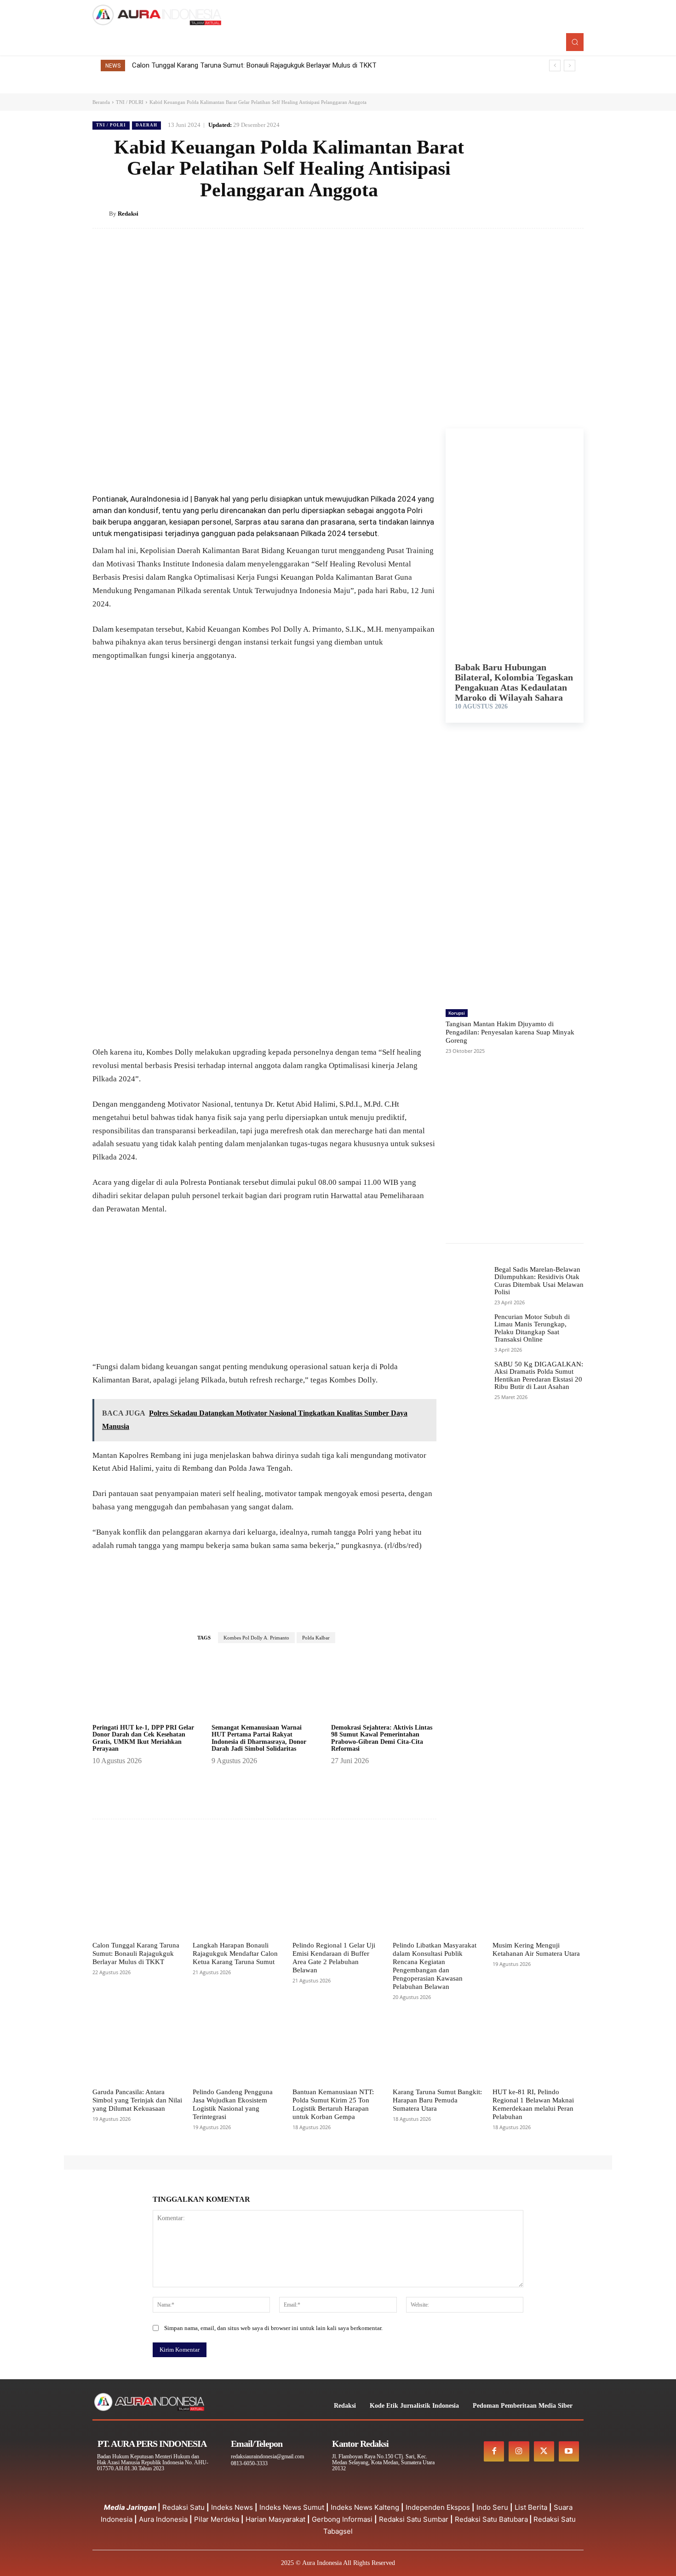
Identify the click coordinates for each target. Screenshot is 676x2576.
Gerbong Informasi (342, 2519)
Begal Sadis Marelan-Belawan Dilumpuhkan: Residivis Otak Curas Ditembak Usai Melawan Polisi (539, 1281)
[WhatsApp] (574, 213)
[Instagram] (519, 2451)
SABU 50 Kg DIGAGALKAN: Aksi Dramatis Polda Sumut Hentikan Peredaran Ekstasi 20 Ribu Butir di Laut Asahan (539, 1376)
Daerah (146, 125)
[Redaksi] (101, 214)
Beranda (101, 102)
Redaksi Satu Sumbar (415, 2519)
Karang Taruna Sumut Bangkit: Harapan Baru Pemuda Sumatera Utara (437, 2100)
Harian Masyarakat (275, 2519)
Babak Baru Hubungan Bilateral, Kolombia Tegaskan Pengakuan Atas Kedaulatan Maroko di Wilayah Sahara (514, 682)
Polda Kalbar (316, 1638)
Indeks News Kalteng (365, 2507)
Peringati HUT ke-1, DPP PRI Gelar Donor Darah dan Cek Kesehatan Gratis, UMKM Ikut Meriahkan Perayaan (143, 1738)
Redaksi (128, 214)
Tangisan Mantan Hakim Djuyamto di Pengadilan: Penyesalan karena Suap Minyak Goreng (510, 1032)
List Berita (531, 2507)
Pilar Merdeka (217, 2519)
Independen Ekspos (438, 2507)
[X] (532, 213)
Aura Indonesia (163, 2519)
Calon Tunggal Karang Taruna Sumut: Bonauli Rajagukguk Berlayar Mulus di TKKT (254, 65)
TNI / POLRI (130, 102)
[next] (570, 66)
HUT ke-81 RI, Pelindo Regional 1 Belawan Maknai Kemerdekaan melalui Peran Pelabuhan (533, 2104)
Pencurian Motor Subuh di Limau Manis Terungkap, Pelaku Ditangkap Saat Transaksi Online (532, 1328)
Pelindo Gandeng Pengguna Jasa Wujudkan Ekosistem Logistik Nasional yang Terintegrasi (233, 2104)
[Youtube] (569, 2451)
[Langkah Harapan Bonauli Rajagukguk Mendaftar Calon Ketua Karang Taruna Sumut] (238, 1905)
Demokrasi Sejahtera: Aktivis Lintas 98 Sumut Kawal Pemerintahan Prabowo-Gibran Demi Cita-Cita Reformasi (382, 1738)
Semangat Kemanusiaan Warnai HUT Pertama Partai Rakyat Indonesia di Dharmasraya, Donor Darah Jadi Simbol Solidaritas (259, 1738)
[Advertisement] (264, 978)
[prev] (555, 66)
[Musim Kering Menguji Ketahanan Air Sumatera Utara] (538, 1905)
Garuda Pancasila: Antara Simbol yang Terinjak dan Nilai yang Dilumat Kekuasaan (137, 2100)
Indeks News (232, 2507)
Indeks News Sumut (292, 2507)
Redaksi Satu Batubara (491, 2519)
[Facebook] (511, 213)
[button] (575, 42)
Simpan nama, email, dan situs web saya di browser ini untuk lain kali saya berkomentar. (273, 2328)
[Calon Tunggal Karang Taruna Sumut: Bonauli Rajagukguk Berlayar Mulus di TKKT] (138, 1905)
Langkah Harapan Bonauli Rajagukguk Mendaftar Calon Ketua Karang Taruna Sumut (235, 1953)
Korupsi (457, 1013)
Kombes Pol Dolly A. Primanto (256, 1638)
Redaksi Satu (183, 2507)
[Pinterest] (553, 213)
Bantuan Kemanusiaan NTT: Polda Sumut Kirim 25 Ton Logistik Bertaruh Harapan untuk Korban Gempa (333, 2104)
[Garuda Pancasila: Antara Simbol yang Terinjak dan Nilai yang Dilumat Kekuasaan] (138, 2051)
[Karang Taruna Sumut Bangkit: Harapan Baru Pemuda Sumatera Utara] (438, 2051)
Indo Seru (492, 2507)
